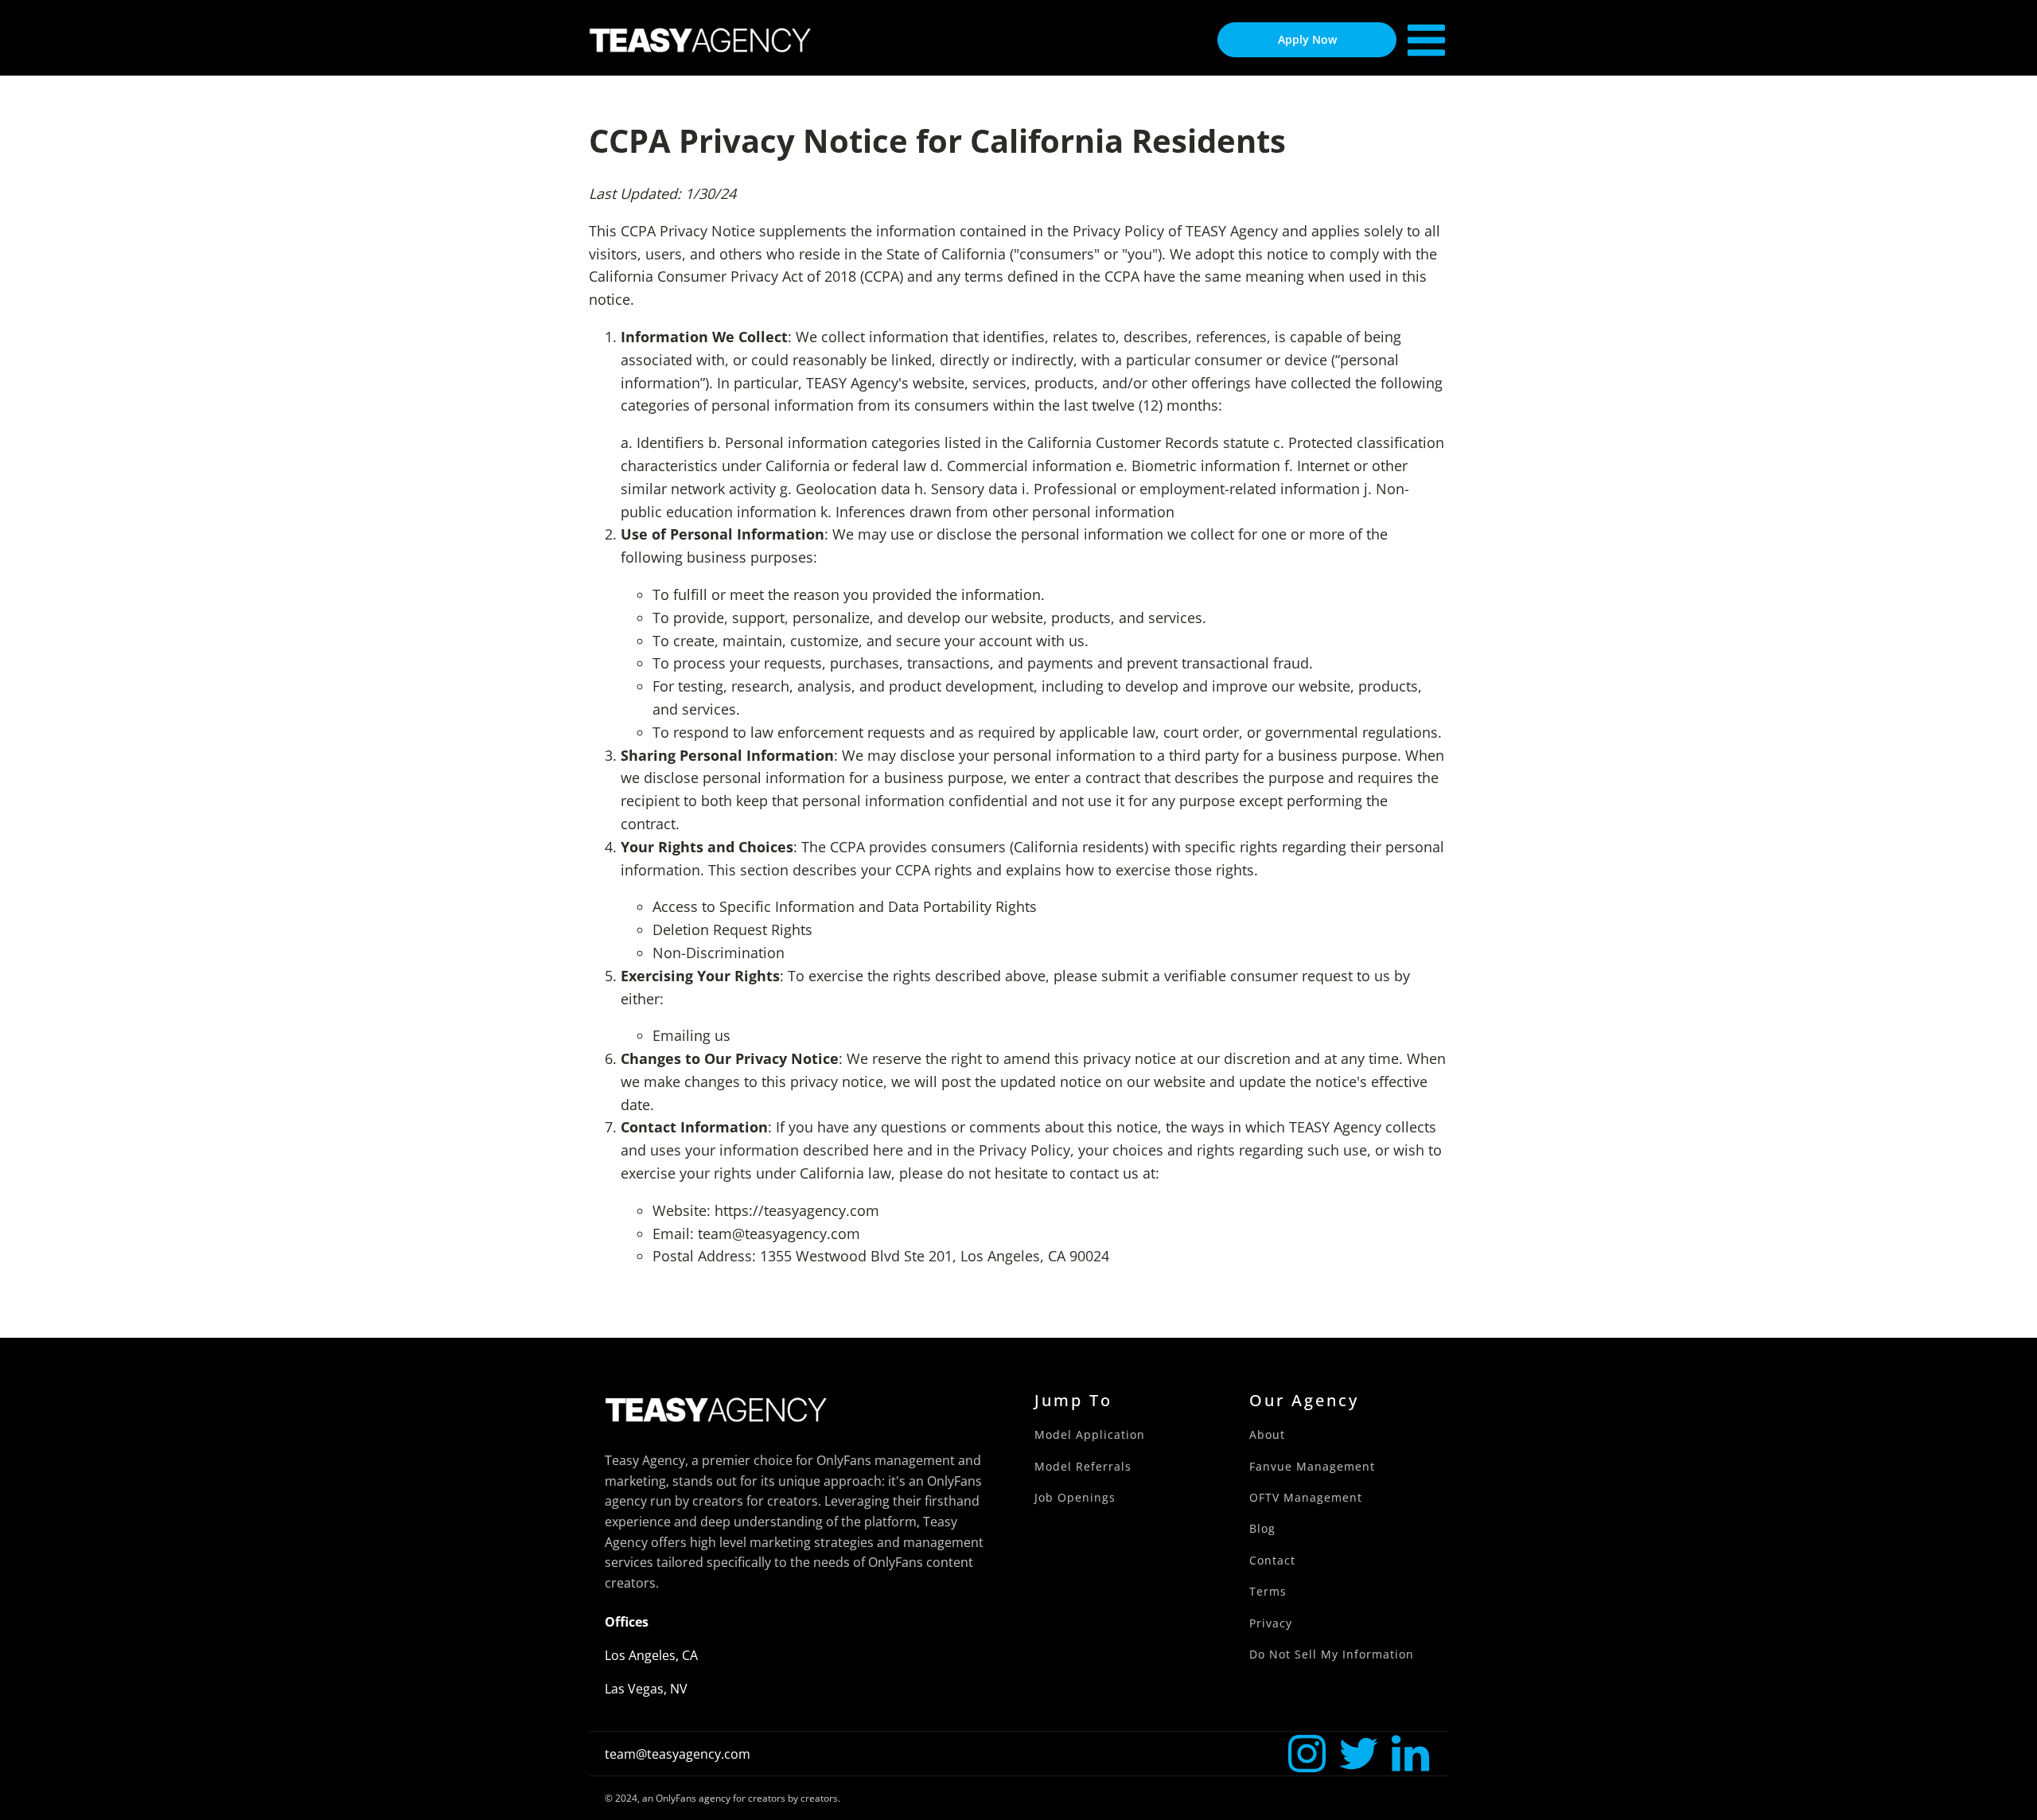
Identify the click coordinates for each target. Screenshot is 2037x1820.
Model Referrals (1083, 1466)
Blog (1262, 1528)
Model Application (1090, 1434)
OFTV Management (1306, 1497)
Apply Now (1307, 39)
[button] (1307, 1754)
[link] (1307, 1754)
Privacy (1271, 1623)
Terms (1268, 1591)
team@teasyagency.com (678, 1754)
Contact (1272, 1560)
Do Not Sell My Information (1332, 1654)
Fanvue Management (1312, 1466)
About (1267, 1434)
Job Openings (1075, 1497)
